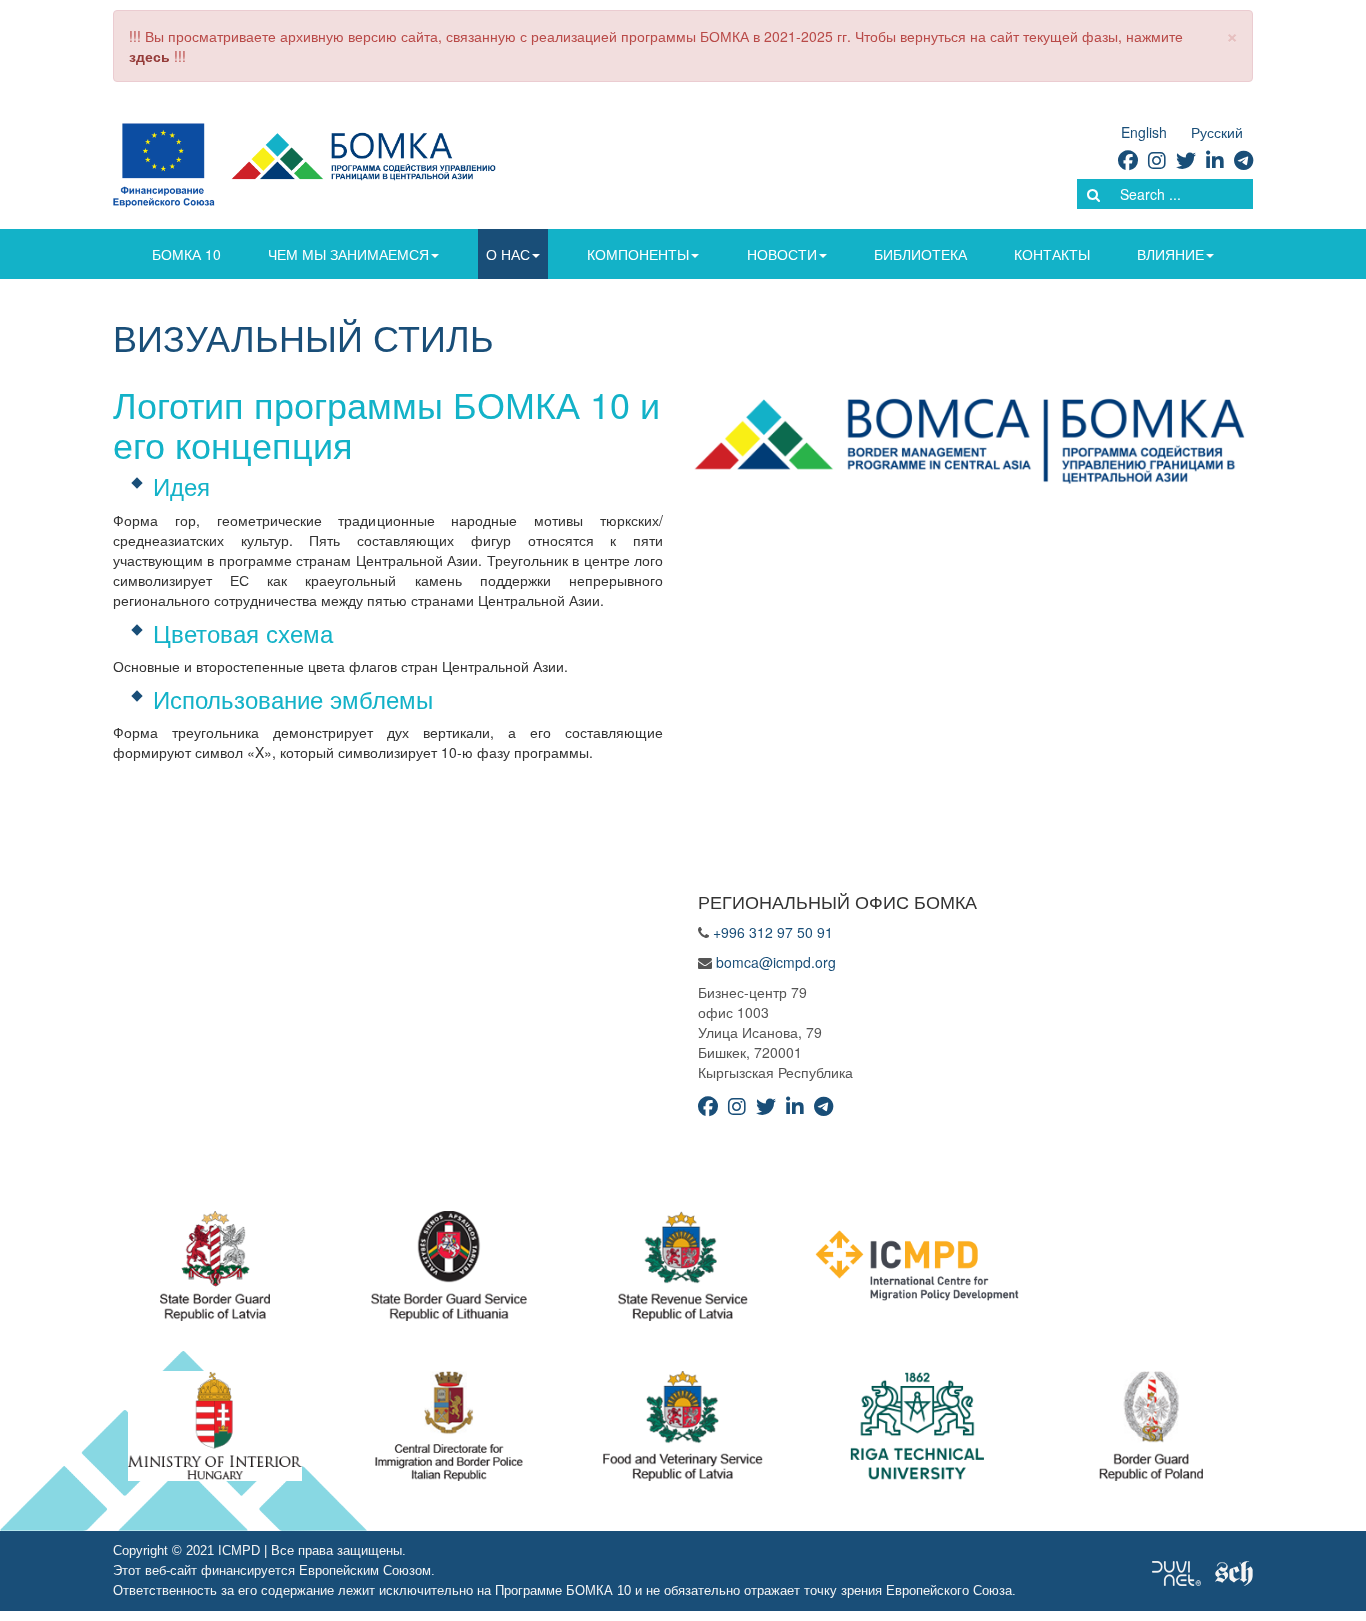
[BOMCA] (304, 163)
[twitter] (1186, 159)
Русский (1217, 132)
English (1144, 132)
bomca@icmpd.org (776, 962)
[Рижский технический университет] (917, 1431)
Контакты (1052, 254)
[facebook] (1128, 159)
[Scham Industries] (1234, 1571)
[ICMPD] (917, 1271)
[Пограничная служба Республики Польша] (1151, 1431)
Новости (782, 254)
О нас (508, 254)
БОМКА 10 (186, 254)
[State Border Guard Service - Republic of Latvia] (449, 1271)
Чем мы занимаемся (348, 254)
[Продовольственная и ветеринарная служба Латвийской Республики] (683, 1431)
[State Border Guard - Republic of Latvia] (214, 1271)
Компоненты (638, 254)
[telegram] (1243, 159)
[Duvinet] (1176, 1571)
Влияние (1170, 254)
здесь (149, 56)
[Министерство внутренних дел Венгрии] (215, 1431)
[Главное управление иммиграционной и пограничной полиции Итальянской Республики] (449, 1431)
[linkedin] (1215, 159)
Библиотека (920, 254)
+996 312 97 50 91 (773, 932)
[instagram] (1157, 159)
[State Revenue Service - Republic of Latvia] (682, 1271)
